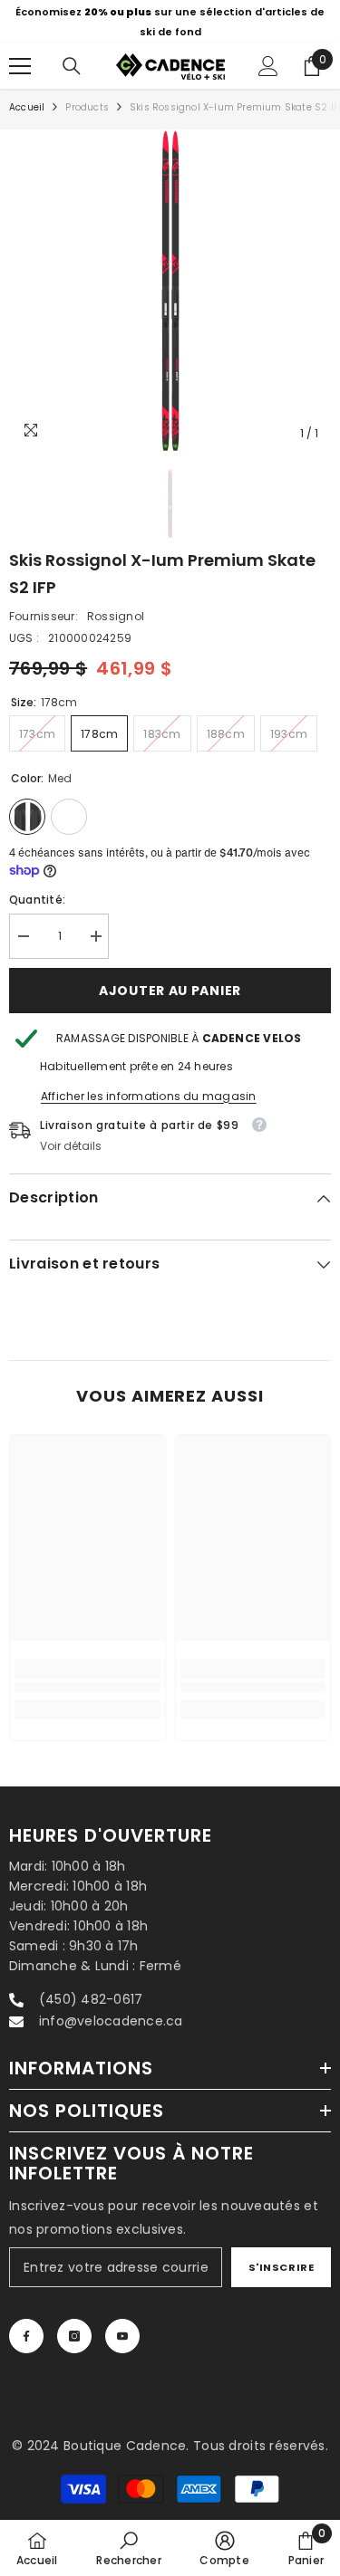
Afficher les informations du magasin (149, 1085)
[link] (87, 1676)
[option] (170, 279)
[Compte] (268, 55)
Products (87, 96)
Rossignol (116, 605)
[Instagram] (74, 2326)
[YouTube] (122, 2326)
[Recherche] (72, 55)
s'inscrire (282, 2256)
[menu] (20, 55)
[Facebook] (26, 2326)
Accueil (27, 96)
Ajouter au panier (170, 980)
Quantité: (37, 889)
